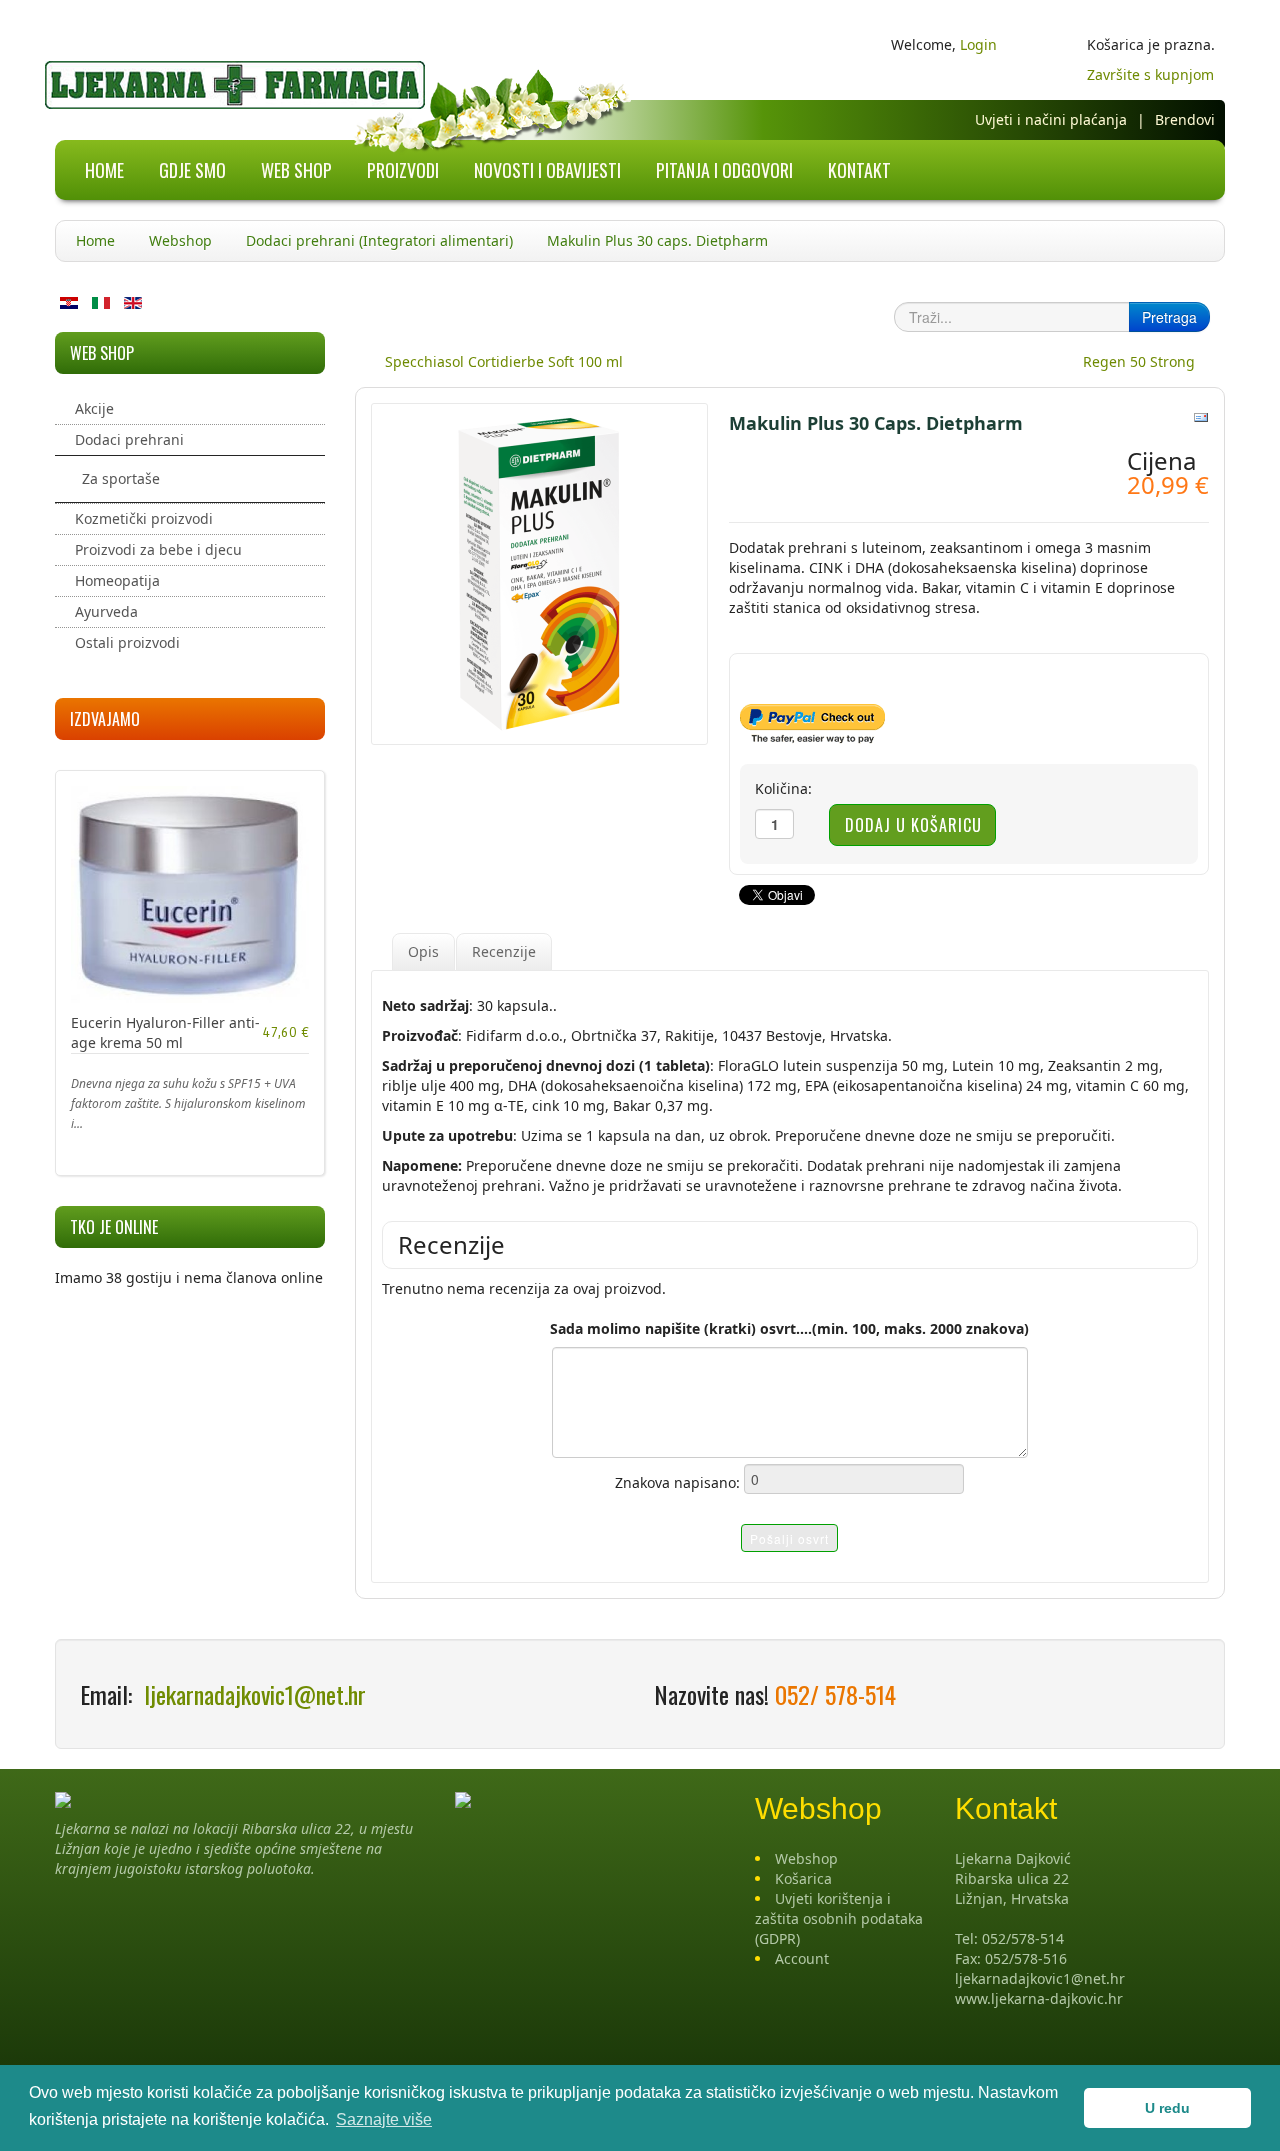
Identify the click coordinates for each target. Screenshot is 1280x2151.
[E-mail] (1201, 416)
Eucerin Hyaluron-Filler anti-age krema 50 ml (165, 1032)
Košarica (803, 1878)
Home (95, 240)
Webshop (180, 240)
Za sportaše (121, 478)
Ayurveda (106, 611)
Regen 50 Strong (1139, 361)
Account (802, 1958)
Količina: (783, 788)
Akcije (94, 408)
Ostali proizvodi (127, 642)
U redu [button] (1167, 2108)
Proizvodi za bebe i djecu (158, 549)
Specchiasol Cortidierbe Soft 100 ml (504, 361)
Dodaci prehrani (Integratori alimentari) (379, 240)
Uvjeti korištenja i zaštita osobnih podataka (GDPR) (839, 1918)
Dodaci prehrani (129, 439)
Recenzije (504, 951)
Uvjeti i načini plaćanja (1051, 119)
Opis (423, 951)
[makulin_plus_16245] (539, 572)
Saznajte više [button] (384, 2119)
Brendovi (1185, 119)
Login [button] (978, 44)
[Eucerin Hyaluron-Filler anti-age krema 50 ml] (190, 892)
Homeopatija (117, 580)
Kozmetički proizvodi (144, 518)
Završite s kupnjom (1150, 74)
